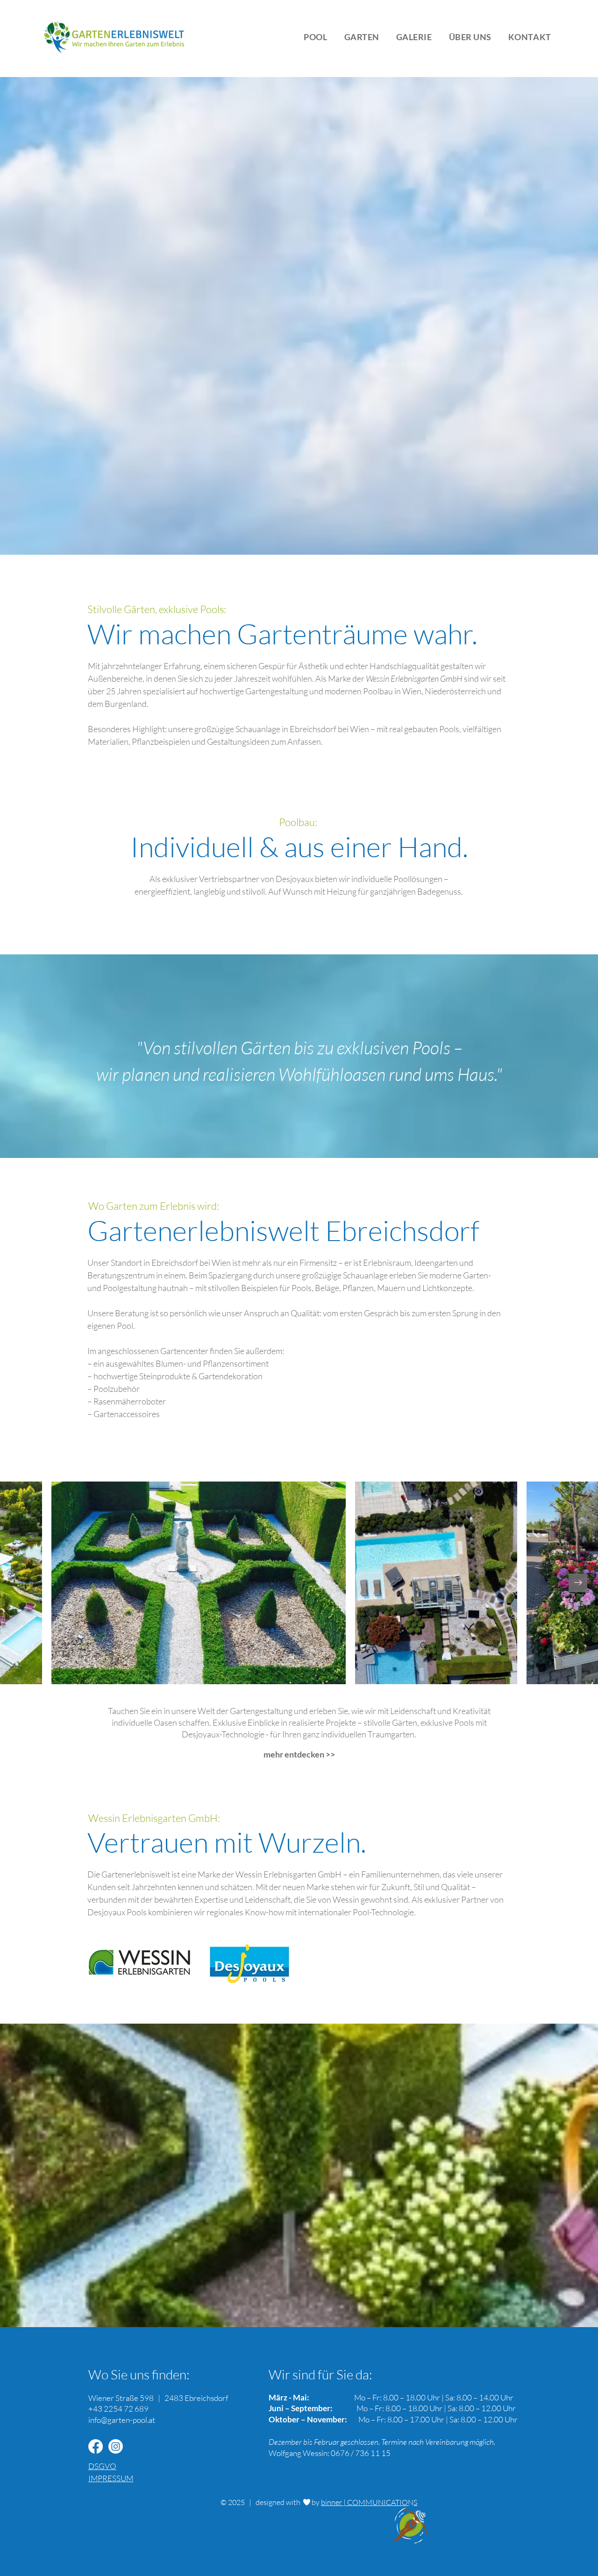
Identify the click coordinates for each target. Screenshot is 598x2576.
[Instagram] (116, 2446)
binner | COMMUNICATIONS (369, 2502)
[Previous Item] (20, 1583)
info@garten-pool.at (122, 2420)
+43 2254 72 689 (118, 2409)
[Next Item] (578, 1583)
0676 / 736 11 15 (361, 2453)
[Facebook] (96, 2446)
